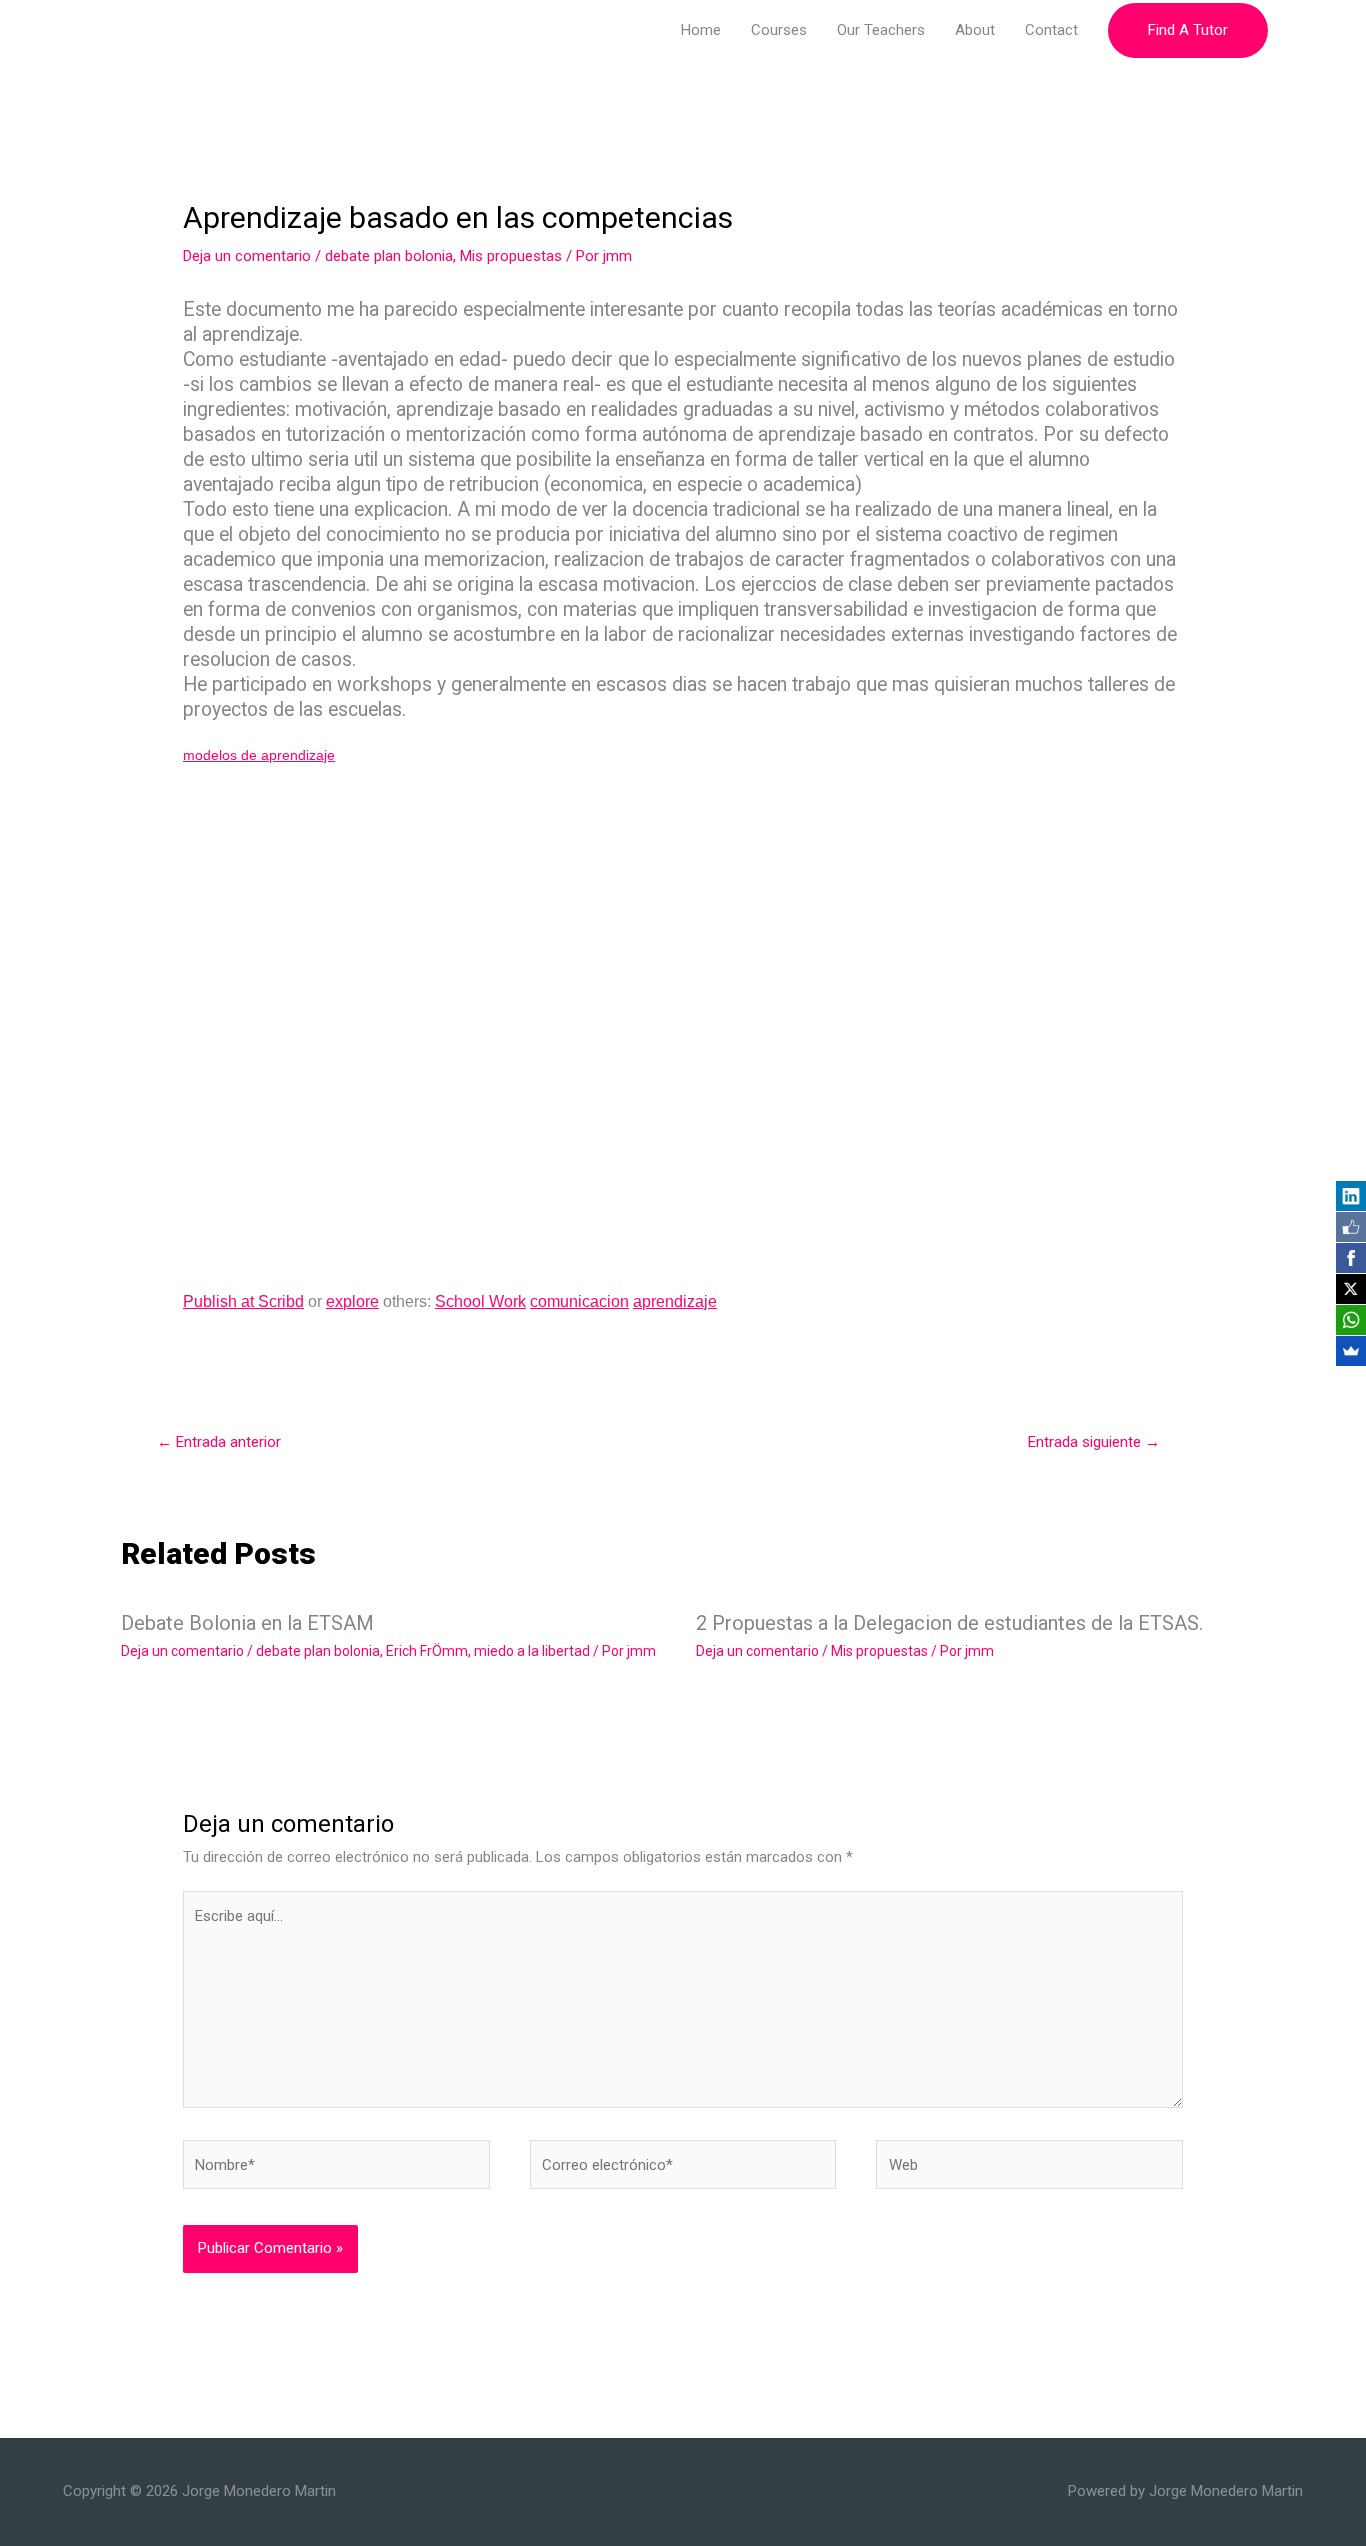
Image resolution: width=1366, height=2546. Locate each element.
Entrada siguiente (1094, 1442)
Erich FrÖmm (427, 1651)
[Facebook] (1351, 1258)
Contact (1051, 30)
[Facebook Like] (1351, 1227)
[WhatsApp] (1351, 1320)
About (975, 30)
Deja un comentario (247, 256)
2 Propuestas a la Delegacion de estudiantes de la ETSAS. (949, 1623)
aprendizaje (675, 1301)
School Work (480, 1301)
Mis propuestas (511, 256)
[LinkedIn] (1351, 1196)
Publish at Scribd (243, 1301)
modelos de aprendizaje (259, 755)
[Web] (1029, 2169)
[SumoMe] (1351, 1351)
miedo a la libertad (532, 1651)
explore (352, 1301)
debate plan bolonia (389, 256)
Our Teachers (881, 30)
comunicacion (579, 1301)
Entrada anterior (219, 1442)
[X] (1351, 1289)
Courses (779, 30)
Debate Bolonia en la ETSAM (247, 1623)
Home (701, 30)
